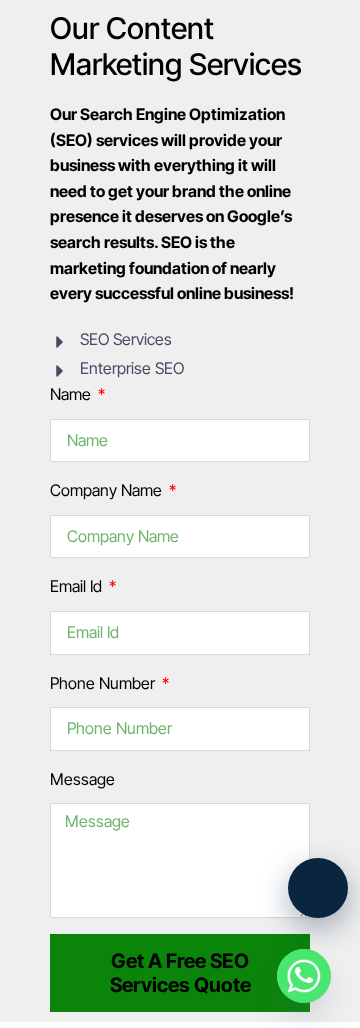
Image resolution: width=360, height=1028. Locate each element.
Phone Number (104, 683)
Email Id (78, 586)
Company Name (108, 490)
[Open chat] (318, 888)
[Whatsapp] (304, 976)
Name (72, 394)
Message (82, 779)
